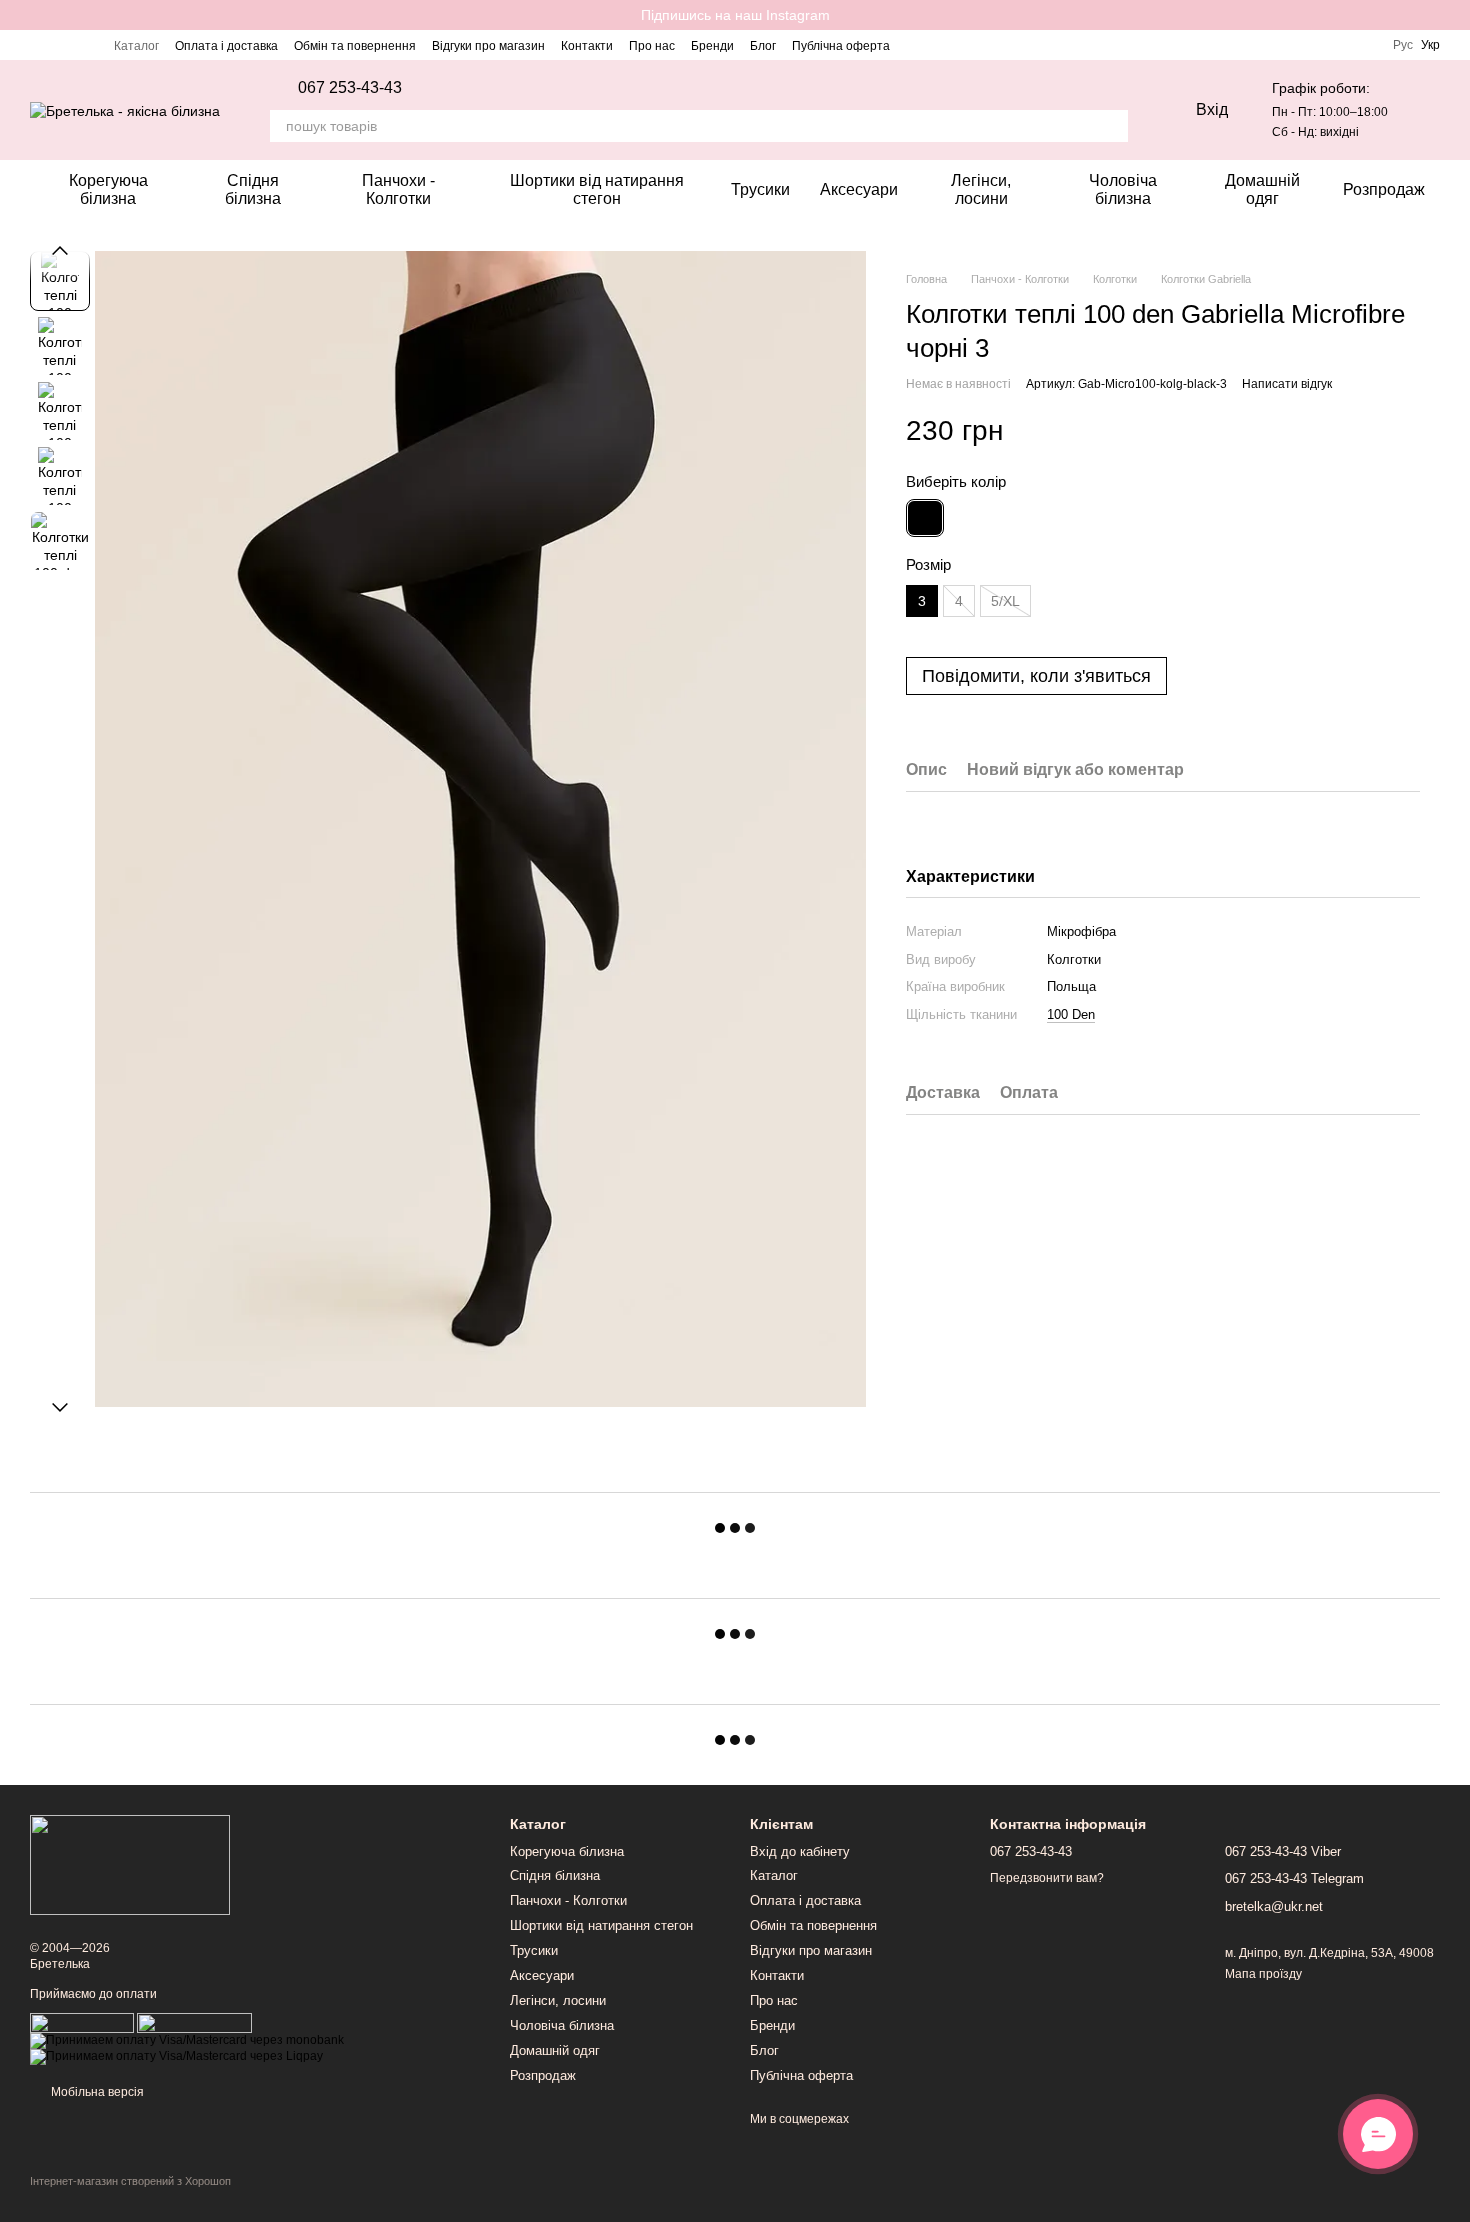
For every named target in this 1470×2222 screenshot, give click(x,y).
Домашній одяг (1262, 189)
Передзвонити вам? (1047, 1878)
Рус (1403, 45)
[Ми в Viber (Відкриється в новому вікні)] (86, 45)
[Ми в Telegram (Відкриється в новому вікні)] (62, 45)
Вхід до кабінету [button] (800, 1851)
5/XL (1005, 601)
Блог (763, 46)
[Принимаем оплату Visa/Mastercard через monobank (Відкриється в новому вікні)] (187, 2040)
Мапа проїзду (1263, 1974)
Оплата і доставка (226, 46)
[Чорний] (925, 518)
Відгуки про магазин (488, 46)
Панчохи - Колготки (398, 189)
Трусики (760, 189)
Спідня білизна (253, 189)
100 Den (1071, 1014)
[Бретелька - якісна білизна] (130, 1864)
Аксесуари (859, 189)
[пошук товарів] (1112, 126)
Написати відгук (1287, 384)
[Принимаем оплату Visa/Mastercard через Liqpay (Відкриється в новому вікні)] (176, 2056)
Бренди (712, 46)
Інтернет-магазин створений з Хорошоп (130, 2181)
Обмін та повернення (355, 46)
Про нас (652, 46)
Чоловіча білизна (1123, 189)
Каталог (136, 46)
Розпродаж (1384, 189)
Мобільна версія (96, 2092)
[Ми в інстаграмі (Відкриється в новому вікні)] (38, 45)
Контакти (587, 46)
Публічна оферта (841, 46)
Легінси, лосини (981, 189)
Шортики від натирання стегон (597, 189)
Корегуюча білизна (108, 189)
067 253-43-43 (350, 88)
